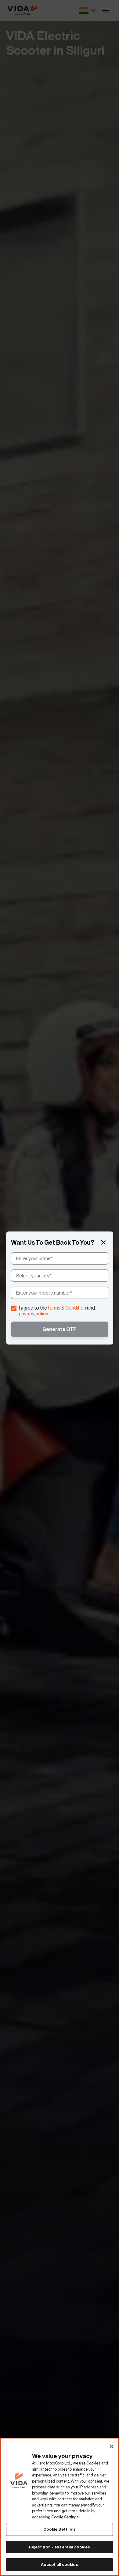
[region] (60, 2507)
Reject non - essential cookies (60, 2547)
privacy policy (34, 1314)
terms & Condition (67, 1308)
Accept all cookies (59, 2565)
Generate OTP (60, 1329)
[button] (103, 1243)
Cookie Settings (60, 2529)
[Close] (112, 2446)
